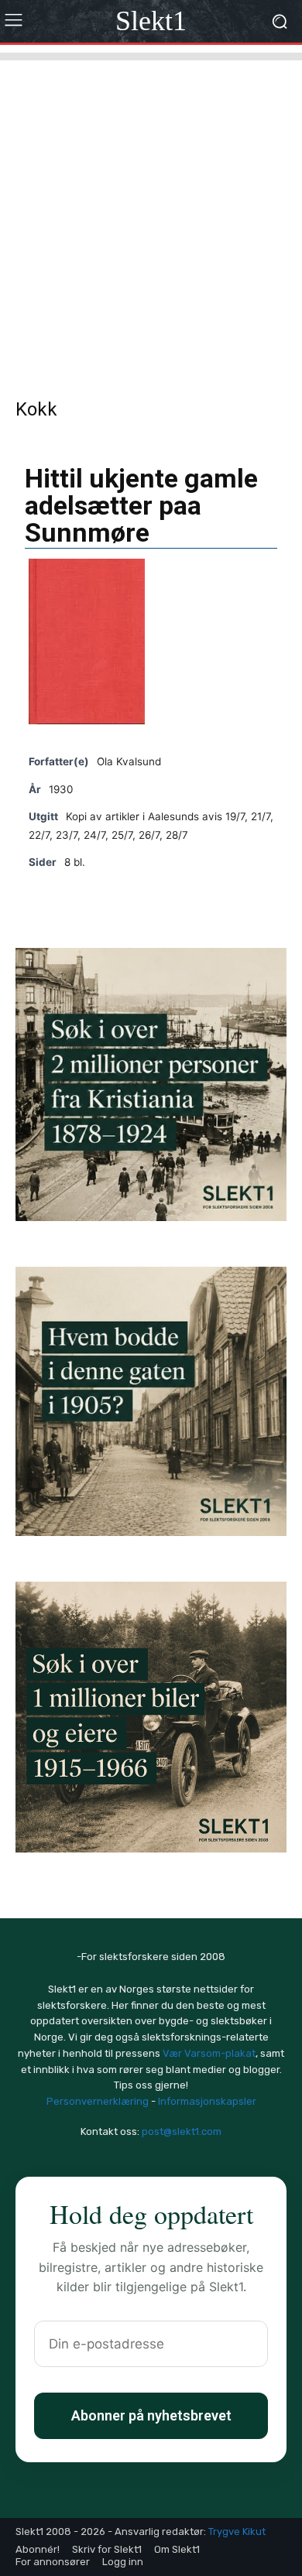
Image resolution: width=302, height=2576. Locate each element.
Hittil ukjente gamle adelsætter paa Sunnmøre (141, 505)
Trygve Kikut (237, 2532)
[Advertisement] (151, 211)
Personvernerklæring (98, 2101)
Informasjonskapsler (207, 2101)
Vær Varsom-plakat (209, 2053)
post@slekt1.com (182, 2131)
